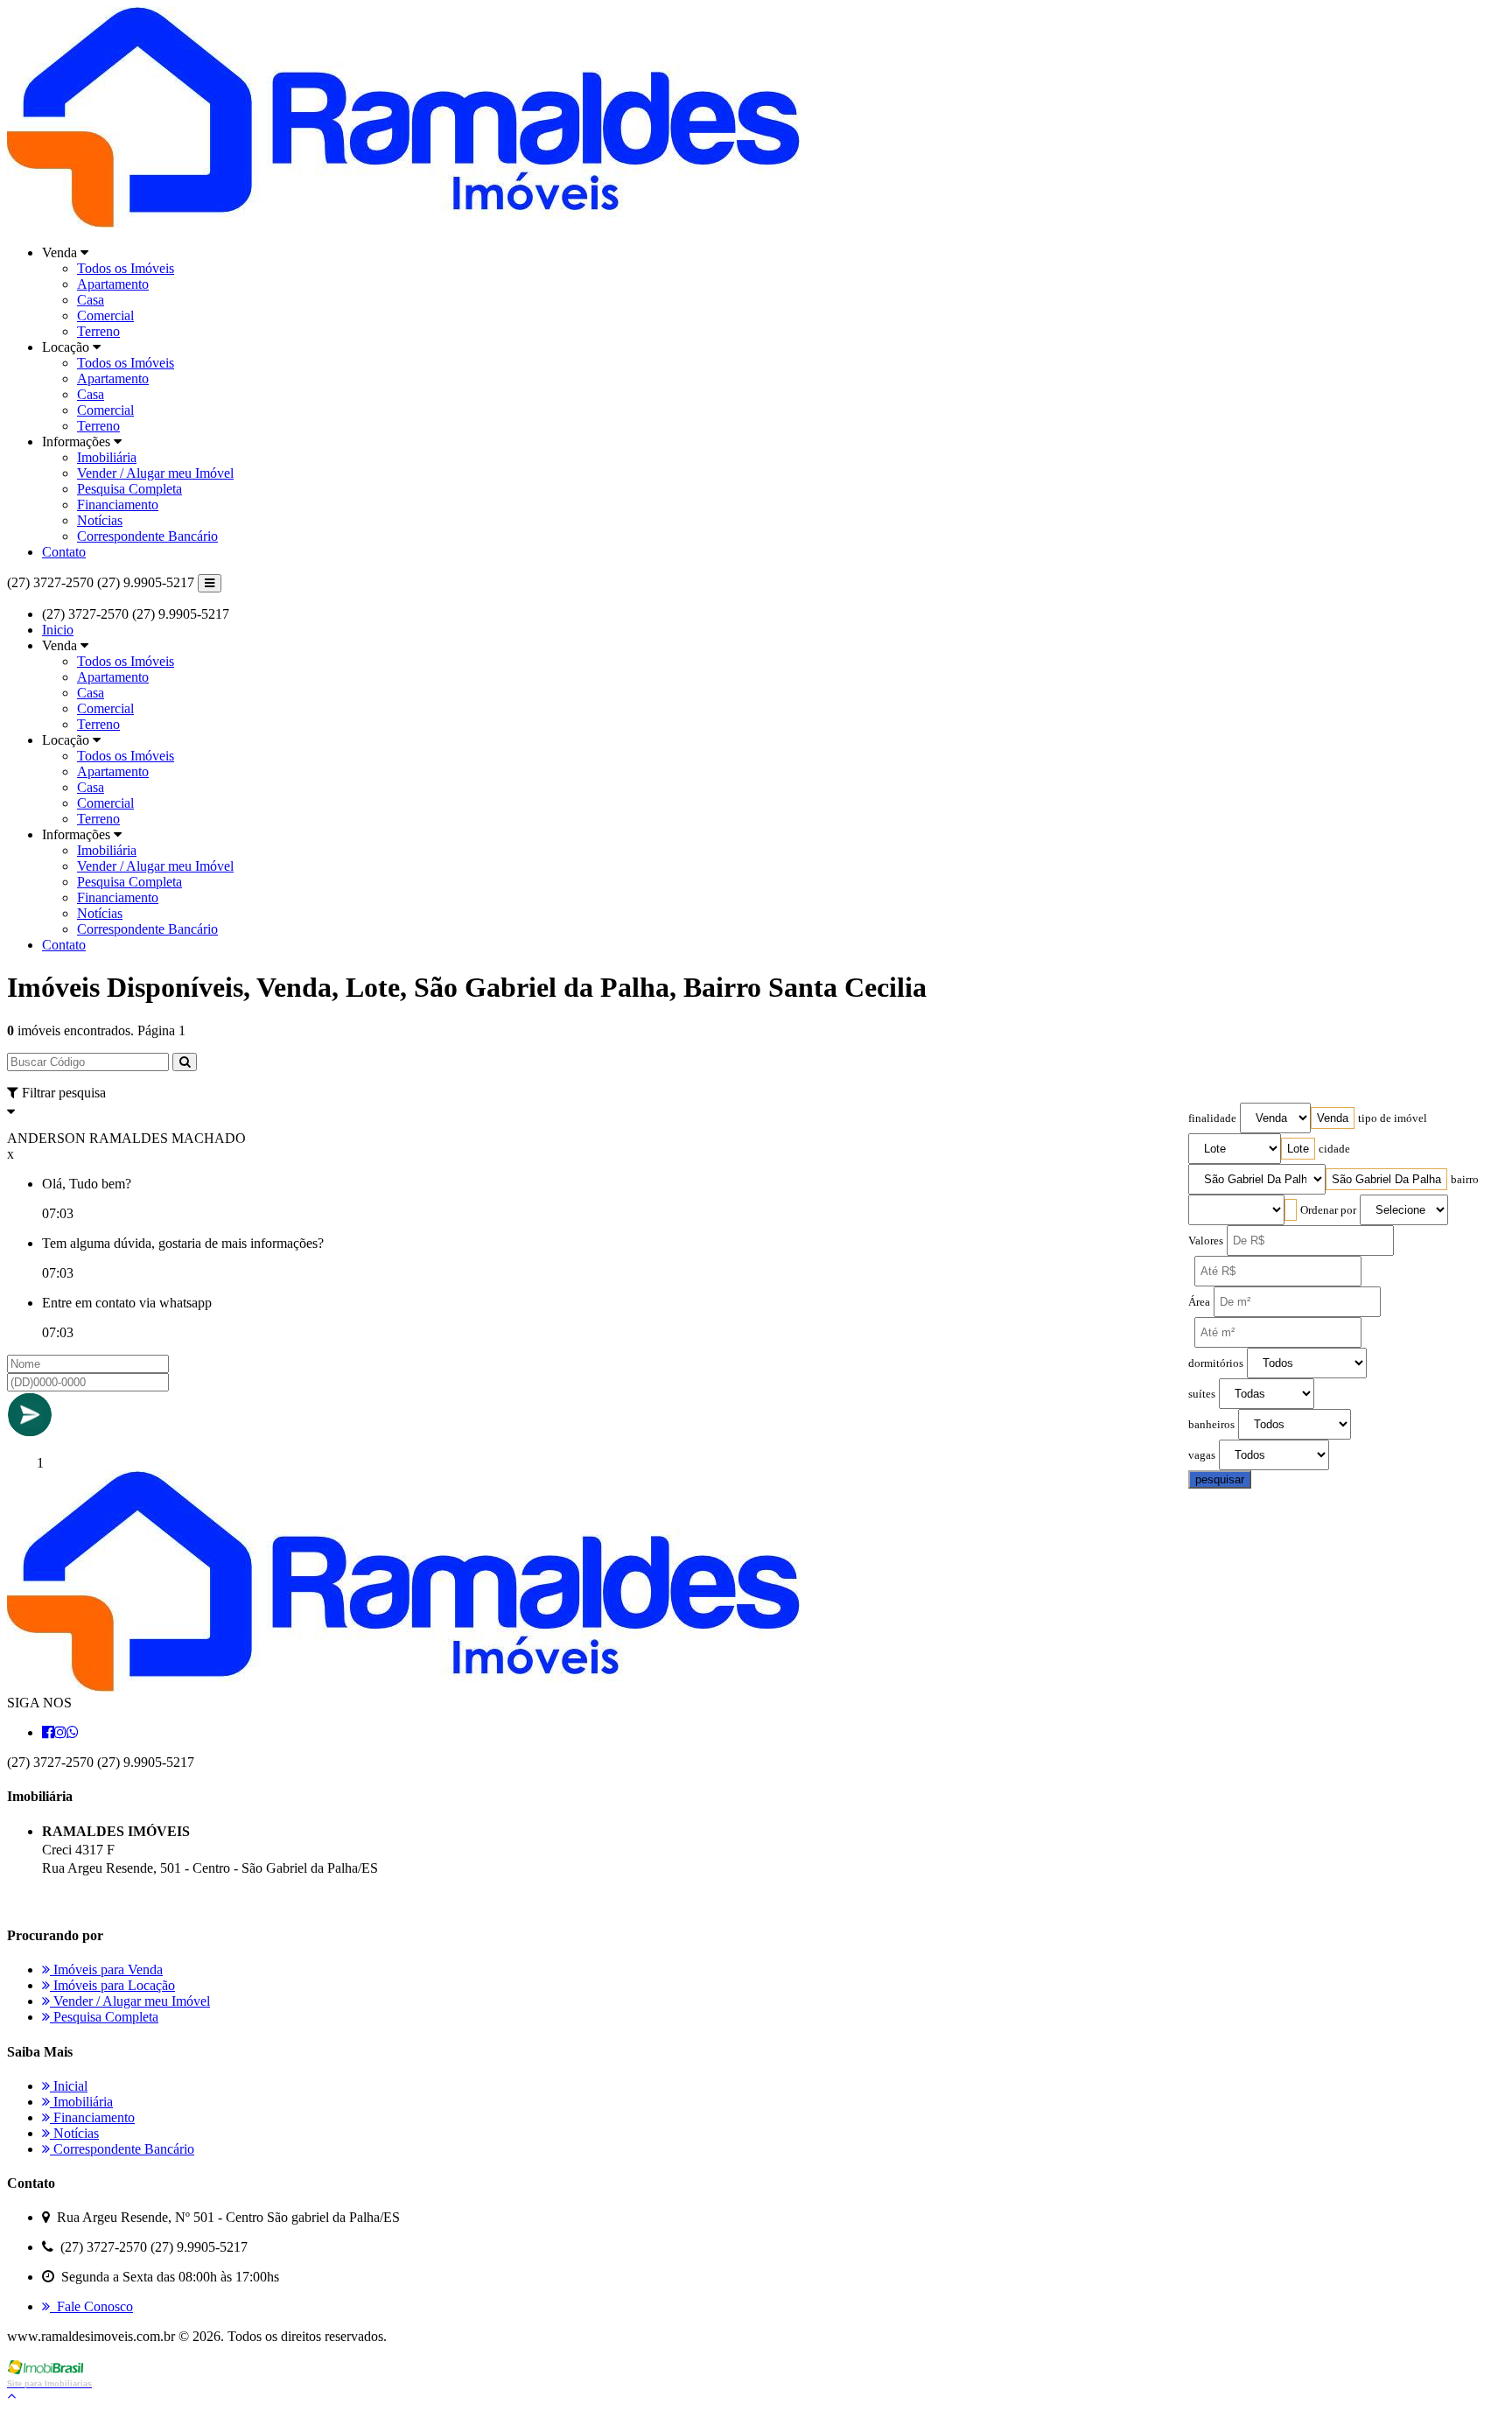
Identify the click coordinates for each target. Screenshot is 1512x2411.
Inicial (69, 2086)
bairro (1465, 1180)
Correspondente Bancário (147, 536)
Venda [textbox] (1333, 1118)
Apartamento (113, 284)
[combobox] (1333, 1118)
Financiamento (118, 505)
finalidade (1212, 1118)
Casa (91, 300)
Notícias (100, 520)
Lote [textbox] (1298, 1149)
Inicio (58, 630)
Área (1199, 1302)
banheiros (1211, 1425)
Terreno (98, 331)
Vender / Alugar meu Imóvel (155, 473)
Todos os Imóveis (126, 268)
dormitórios (1216, 1363)
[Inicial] (403, 223)
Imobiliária (107, 457)
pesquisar (1220, 1479)
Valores (1206, 1241)
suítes (1202, 1394)
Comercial (105, 315)
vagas (1202, 1455)
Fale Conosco (91, 2306)
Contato (64, 552)
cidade (1334, 1149)
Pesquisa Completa (129, 489)
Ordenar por (1328, 1210)
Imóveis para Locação (112, 1985)
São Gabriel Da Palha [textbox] (1386, 1179)
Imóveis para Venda (106, 1969)
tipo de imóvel (1393, 1118)
